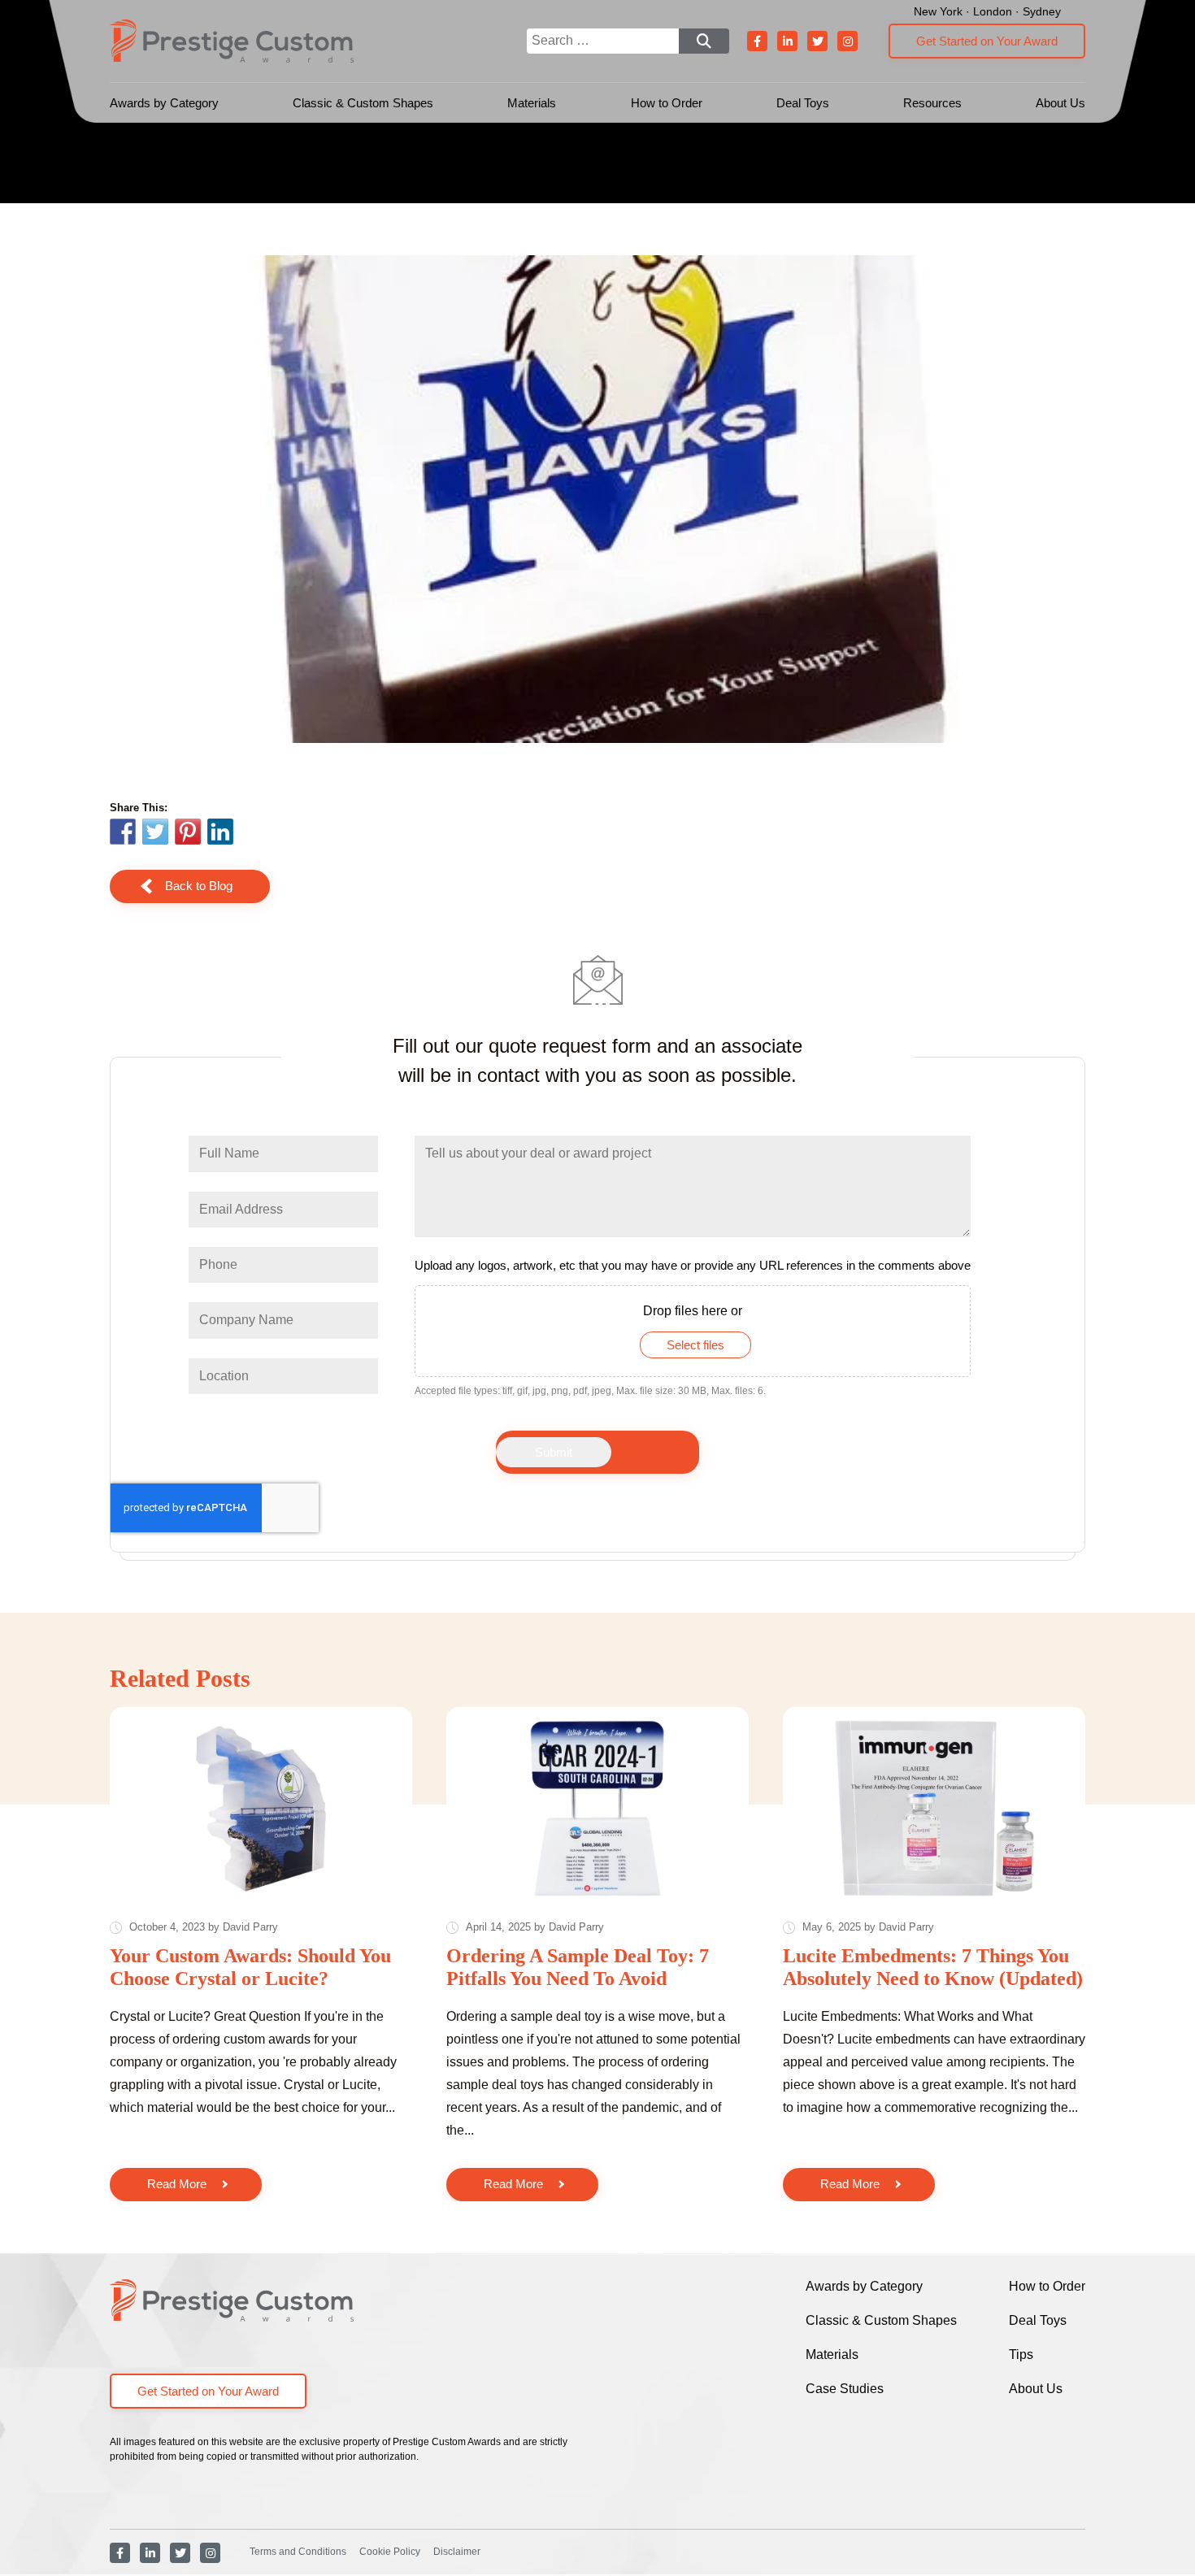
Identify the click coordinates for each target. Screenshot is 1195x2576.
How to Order (667, 103)
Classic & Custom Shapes (363, 103)
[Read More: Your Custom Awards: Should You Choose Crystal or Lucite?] (261, 1808)
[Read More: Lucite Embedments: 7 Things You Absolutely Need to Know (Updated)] (934, 1808)
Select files (695, 1345)
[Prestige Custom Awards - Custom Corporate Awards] (232, 41)
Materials (532, 103)
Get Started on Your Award (987, 41)
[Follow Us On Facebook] (757, 41)
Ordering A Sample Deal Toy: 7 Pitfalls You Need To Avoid (578, 1967)
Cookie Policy (390, 2552)
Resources (932, 103)
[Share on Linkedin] (220, 832)
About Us (1060, 103)
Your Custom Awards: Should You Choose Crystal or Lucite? (250, 1967)
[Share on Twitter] (155, 834)
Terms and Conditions (298, 2552)
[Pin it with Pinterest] (188, 834)
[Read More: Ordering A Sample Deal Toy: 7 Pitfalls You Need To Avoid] (597, 1808)
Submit (554, 1452)
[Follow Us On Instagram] (847, 41)
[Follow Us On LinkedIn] (787, 41)
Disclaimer (457, 2552)
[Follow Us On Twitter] (817, 41)
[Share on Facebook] (123, 834)
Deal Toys (803, 103)
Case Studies (845, 2389)
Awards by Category (164, 103)
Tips (1021, 2354)
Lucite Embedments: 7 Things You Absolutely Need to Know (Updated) (933, 1967)
